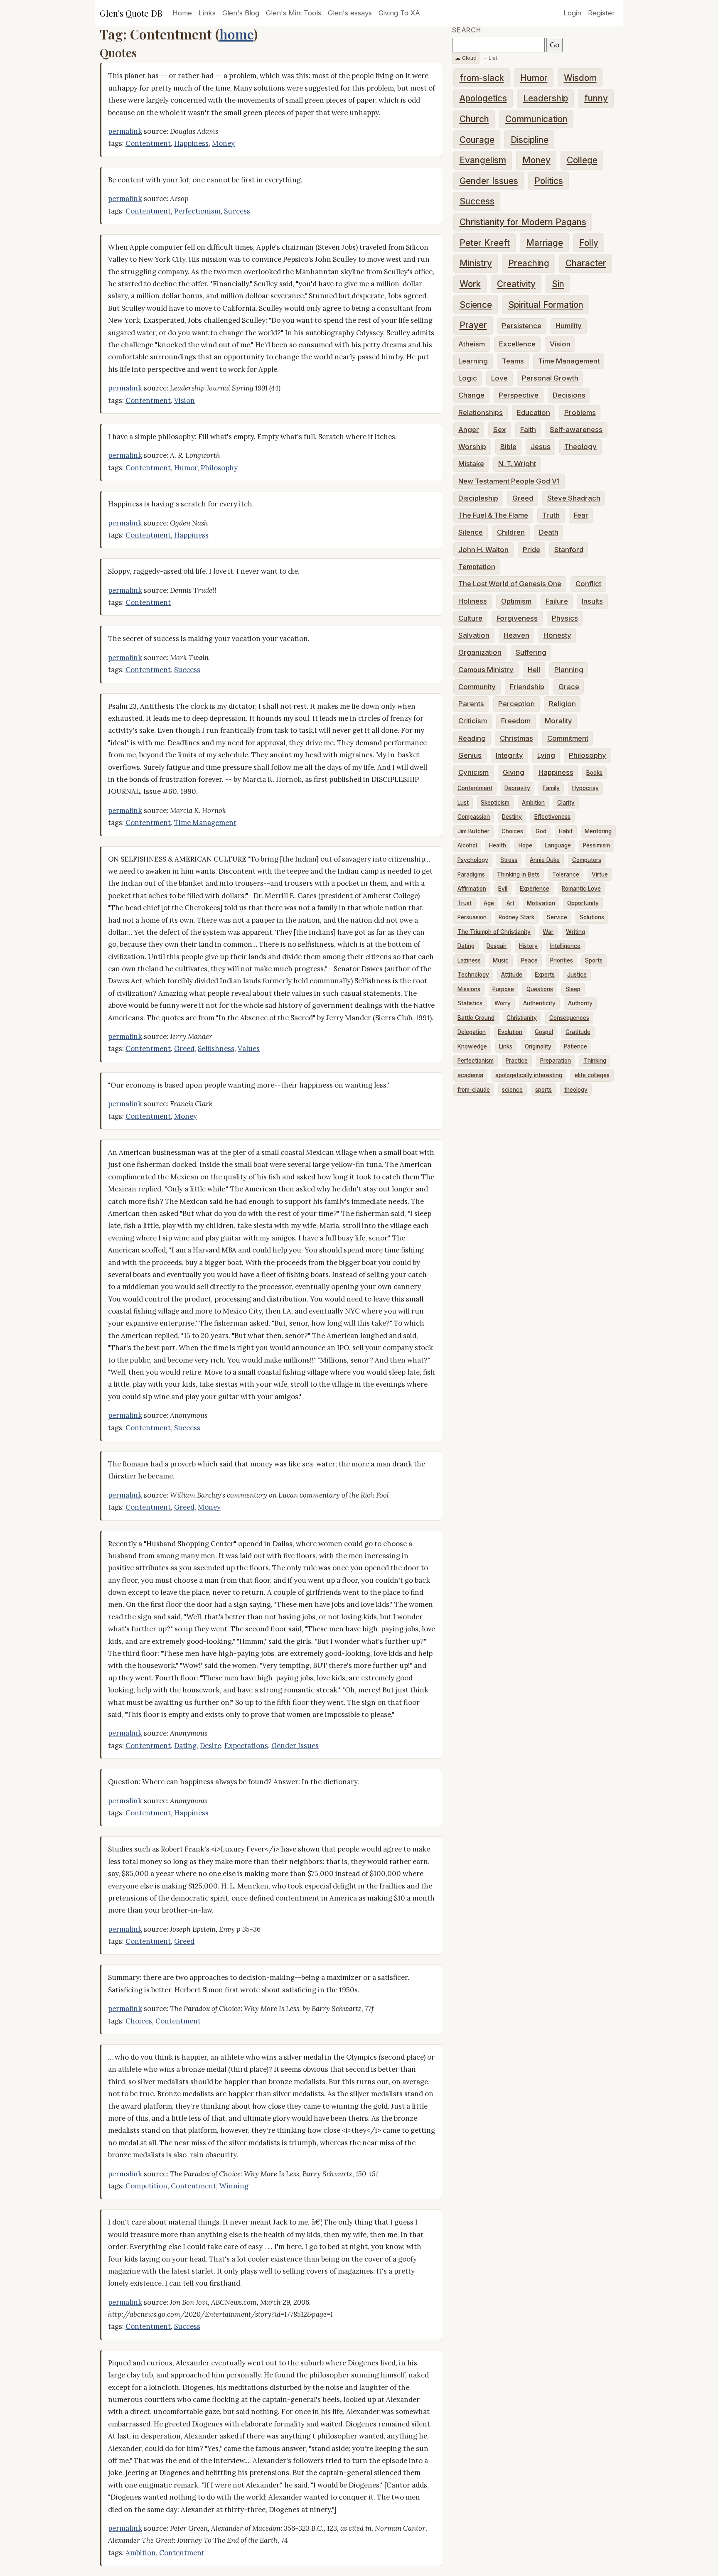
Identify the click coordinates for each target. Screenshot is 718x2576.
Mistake (471, 464)
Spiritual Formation (546, 305)
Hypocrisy (585, 788)
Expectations (246, 1746)
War (548, 932)
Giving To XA (399, 13)
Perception (516, 704)
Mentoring (598, 831)
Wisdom (580, 78)
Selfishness (216, 1049)
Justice (577, 975)
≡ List (491, 58)
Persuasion (472, 917)
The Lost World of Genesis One (510, 584)
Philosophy (219, 468)
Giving (514, 772)
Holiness (473, 601)
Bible (508, 447)
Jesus (541, 447)
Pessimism (596, 845)
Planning (569, 670)
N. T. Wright (517, 464)
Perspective (519, 395)
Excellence (517, 344)
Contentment (148, 143)
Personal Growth (550, 378)
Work (470, 284)
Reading (472, 738)
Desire (210, 1746)
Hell (534, 670)
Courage (477, 140)
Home (182, 13)
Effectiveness (552, 817)
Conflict (588, 584)
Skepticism (495, 803)
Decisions (569, 395)
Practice (517, 1061)
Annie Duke (545, 860)
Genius (470, 755)
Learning (473, 361)
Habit (566, 831)
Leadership (546, 98)
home (236, 34)
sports (543, 1090)
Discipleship (478, 498)
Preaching (529, 263)
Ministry (476, 263)
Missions (469, 989)
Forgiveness (517, 618)
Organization (480, 652)
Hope (525, 845)
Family (551, 788)
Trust (465, 903)
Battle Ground (476, 1018)
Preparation (556, 1061)
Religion (562, 704)
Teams (513, 361)
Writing (575, 932)
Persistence (522, 326)
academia (470, 1075)
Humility (569, 326)
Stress (509, 860)
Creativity (516, 284)
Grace (569, 687)
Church (474, 119)
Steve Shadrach (574, 498)
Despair (497, 946)
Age (489, 903)
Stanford (569, 550)
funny (596, 98)
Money (223, 143)
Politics (549, 181)
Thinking (595, 1061)
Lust (463, 803)
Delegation (472, 1032)
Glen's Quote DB (131, 13)
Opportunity (583, 903)
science (512, 1090)
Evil (503, 889)
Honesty (557, 635)
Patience (575, 1046)
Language (558, 845)
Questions (540, 989)
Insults (592, 601)
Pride (531, 550)
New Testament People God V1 (509, 481)
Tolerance (566, 874)
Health (498, 845)
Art (510, 903)
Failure (557, 601)
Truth (551, 515)
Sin (558, 284)
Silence (471, 532)
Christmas (516, 738)
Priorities (562, 960)
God (541, 831)
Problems (580, 413)
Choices (139, 2021)
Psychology (473, 860)
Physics (565, 618)
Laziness (469, 960)
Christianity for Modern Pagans (523, 222)
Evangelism (483, 160)
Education (534, 413)
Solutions (592, 917)
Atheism (472, 344)
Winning (234, 2186)
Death (549, 532)
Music (501, 960)
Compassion (474, 817)
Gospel (544, 1032)
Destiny (512, 817)
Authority (580, 1003)
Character (586, 263)
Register (601, 13)
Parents (471, 704)
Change (471, 395)
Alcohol (467, 845)
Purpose (503, 989)
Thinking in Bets (518, 874)
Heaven (516, 635)
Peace (529, 960)
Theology (580, 447)
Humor (186, 468)
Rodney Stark (516, 917)
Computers (587, 860)
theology (576, 1090)
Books (594, 773)
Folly (589, 243)
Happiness (191, 143)
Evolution (510, 1032)
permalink (125, 131)
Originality (538, 1046)
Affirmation (472, 889)
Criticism (473, 721)
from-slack (482, 78)
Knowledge (472, 1046)
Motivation (541, 903)
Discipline (530, 140)
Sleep (573, 989)
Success (237, 211)
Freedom (516, 721)
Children (511, 532)
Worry (503, 1003)
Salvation (474, 635)
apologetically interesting (529, 1075)
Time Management (205, 823)
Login (572, 13)
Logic (468, 378)
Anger (469, 430)
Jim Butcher (473, 831)
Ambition (141, 2553)
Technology (473, 975)
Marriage (545, 243)
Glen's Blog (241, 13)
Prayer (473, 325)
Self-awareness (576, 430)
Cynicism (473, 772)
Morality (558, 721)
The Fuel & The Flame (493, 515)
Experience (535, 889)
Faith (528, 430)
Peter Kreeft (485, 243)
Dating (185, 1746)
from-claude (474, 1090)
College (582, 160)
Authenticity (539, 1003)
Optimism (516, 601)
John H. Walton (483, 550)
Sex (500, 430)
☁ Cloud (466, 58)
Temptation (477, 567)
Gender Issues (295, 1746)
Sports (594, 960)
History (528, 946)
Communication (536, 119)
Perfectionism (197, 211)
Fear (581, 515)
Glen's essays (350, 13)
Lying (546, 755)
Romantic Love (581, 889)
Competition (146, 2186)
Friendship (527, 687)
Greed (184, 1049)
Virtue (600, 874)
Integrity (509, 755)
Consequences (569, 1018)
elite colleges (592, 1075)
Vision (184, 400)
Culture (470, 618)
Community (477, 687)
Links (207, 13)
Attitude (512, 975)
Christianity (522, 1018)
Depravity (517, 788)
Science (476, 305)
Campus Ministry (486, 670)
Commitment (568, 738)
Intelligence (565, 946)
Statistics (470, 1003)
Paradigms (471, 874)
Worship (472, 447)
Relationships (481, 413)
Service (557, 917)
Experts (545, 975)
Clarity (566, 803)
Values (249, 1049)
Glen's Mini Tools (294, 13)
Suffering (531, 652)
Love (499, 378)
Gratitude (578, 1032)
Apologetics (483, 98)
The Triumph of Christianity (494, 932)
